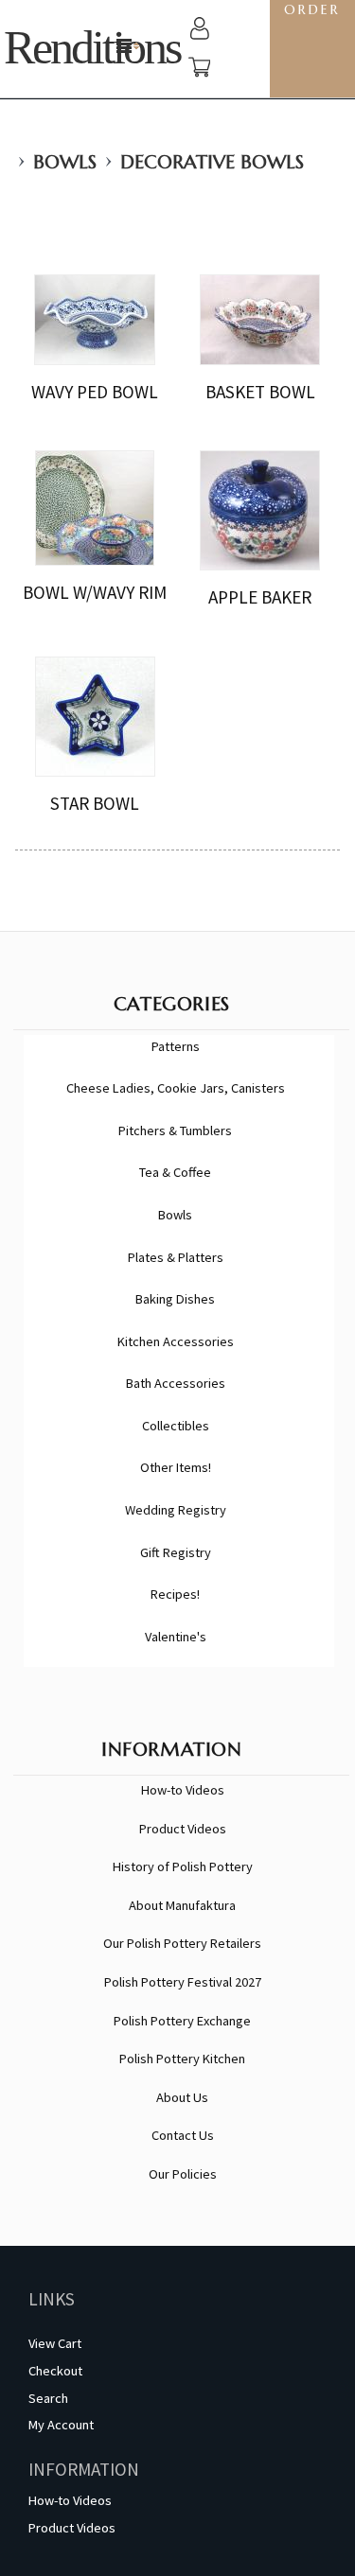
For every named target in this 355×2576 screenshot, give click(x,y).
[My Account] (200, 31)
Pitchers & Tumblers (175, 1130)
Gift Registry (176, 1552)
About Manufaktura (182, 1905)
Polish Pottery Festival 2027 (183, 1982)
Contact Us (183, 2135)
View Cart (55, 2343)
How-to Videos (183, 1790)
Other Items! (176, 1467)
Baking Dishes (175, 1299)
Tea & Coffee (175, 1172)
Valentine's (176, 1637)
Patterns (176, 1046)
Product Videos (183, 1829)
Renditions (92, 48)
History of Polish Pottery (183, 1866)
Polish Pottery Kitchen (182, 2059)
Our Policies (183, 2174)
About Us (182, 2097)
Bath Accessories (176, 1383)
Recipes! (175, 1594)
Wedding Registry (176, 1510)
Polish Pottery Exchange (182, 2021)
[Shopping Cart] (200, 70)
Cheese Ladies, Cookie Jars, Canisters (176, 1088)
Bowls (65, 162)
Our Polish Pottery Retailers (182, 1943)
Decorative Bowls (212, 162)
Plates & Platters (176, 1257)
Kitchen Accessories (176, 1341)
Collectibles (176, 1426)
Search (48, 2398)
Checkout (55, 2371)
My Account (61, 2425)
